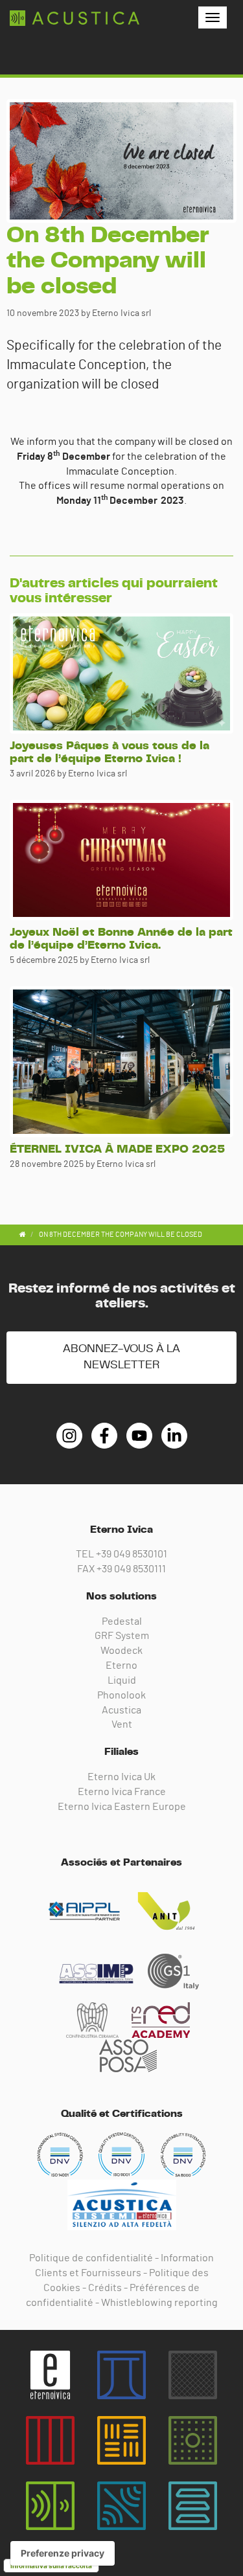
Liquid (122, 1680)
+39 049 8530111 (131, 1569)
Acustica (121, 1710)
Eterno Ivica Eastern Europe (122, 1807)
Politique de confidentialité (91, 2258)
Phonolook (121, 1695)
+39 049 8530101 (132, 1554)
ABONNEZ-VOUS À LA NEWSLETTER (121, 1357)
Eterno (121, 1666)
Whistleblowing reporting (159, 2303)
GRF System (122, 1636)
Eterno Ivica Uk (121, 1777)
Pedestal (122, 1621)
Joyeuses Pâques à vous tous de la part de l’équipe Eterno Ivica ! (110, 752)
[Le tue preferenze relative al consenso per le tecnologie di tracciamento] (63, 2553)
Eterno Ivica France (122, 1792)
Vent (122, 1724)
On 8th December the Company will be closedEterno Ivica (75, 18)
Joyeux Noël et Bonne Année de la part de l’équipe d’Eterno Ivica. (121, 939)
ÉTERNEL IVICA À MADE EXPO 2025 (117, 1149)
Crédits (105, 2288)
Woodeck (121, 1651)
